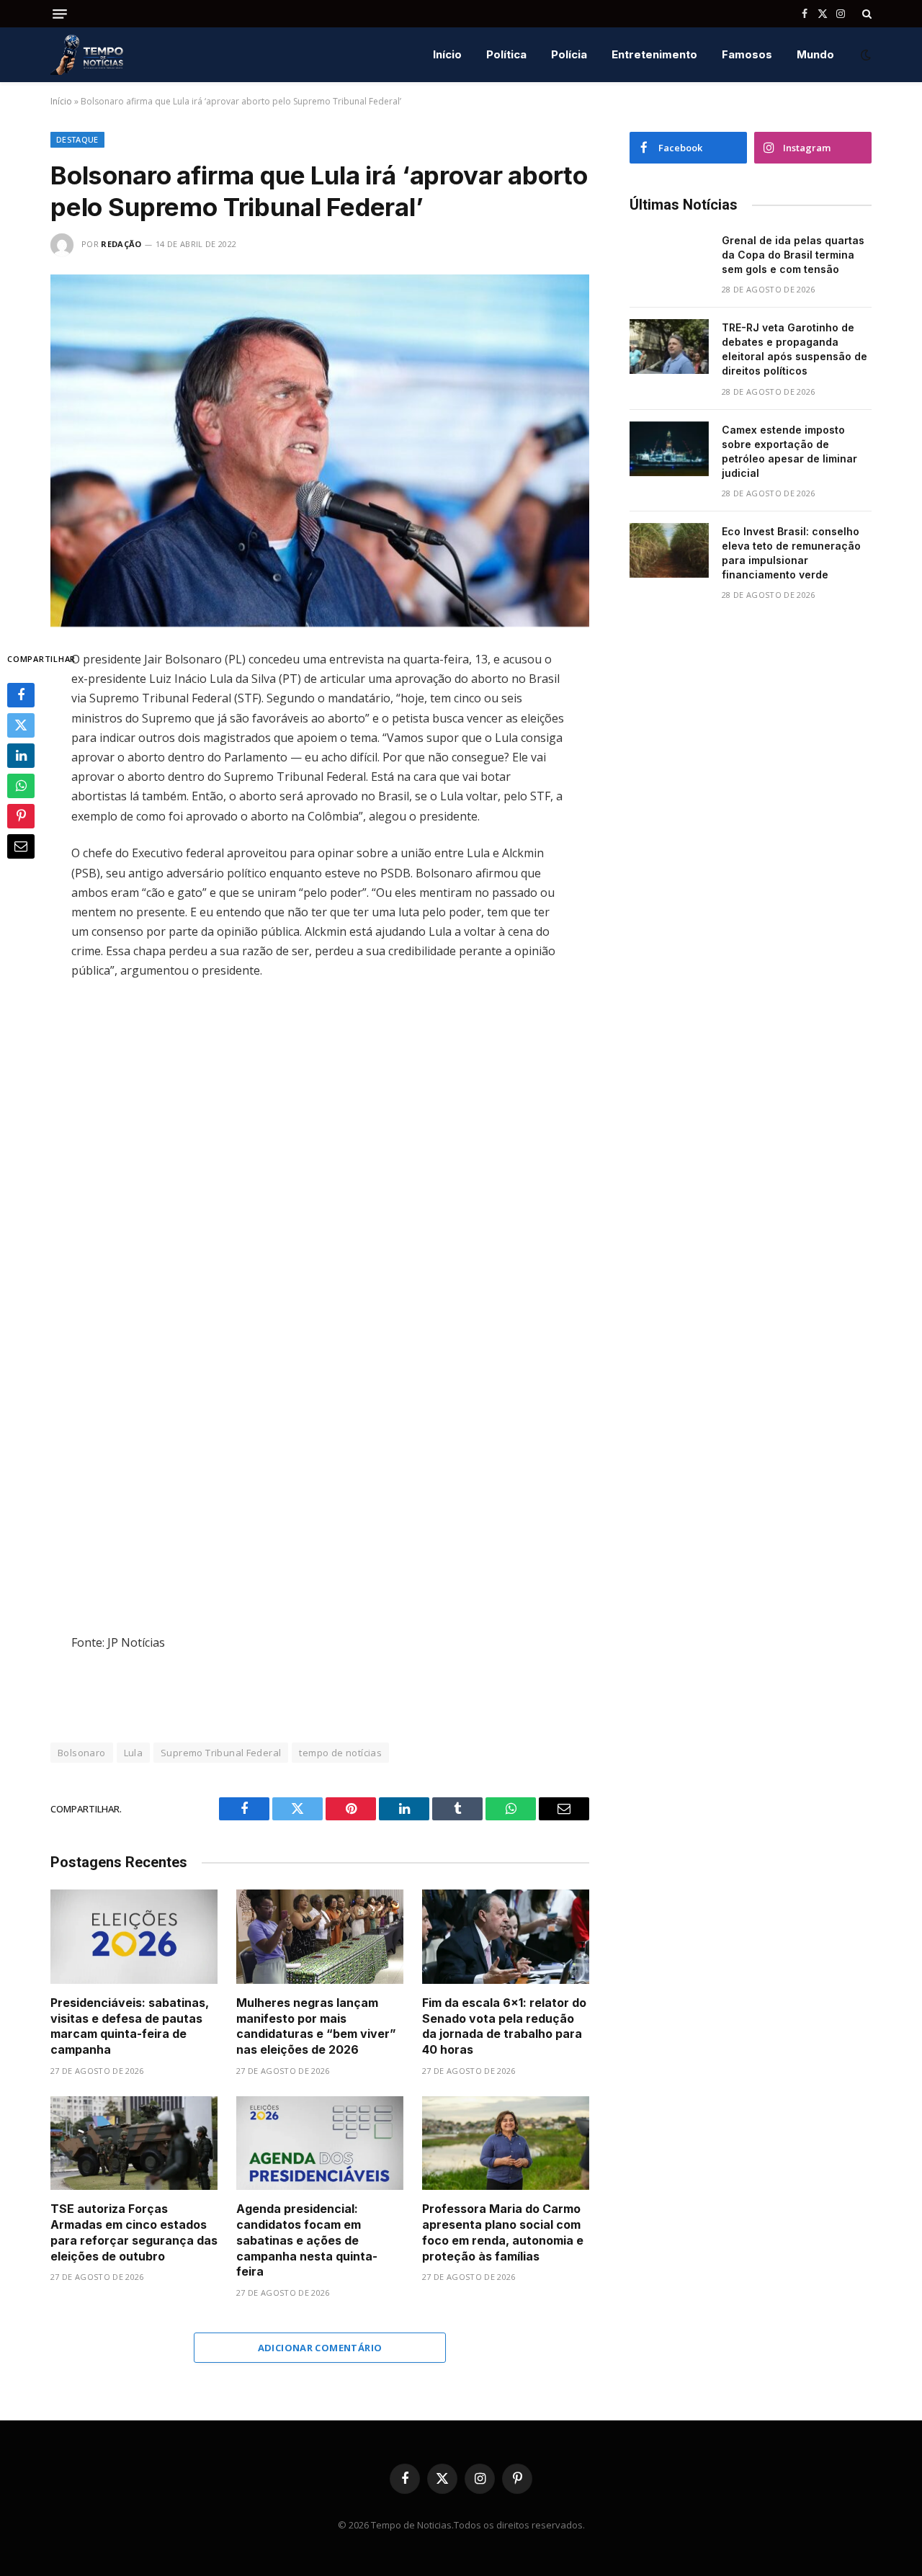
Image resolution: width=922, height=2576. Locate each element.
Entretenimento (654, 54)
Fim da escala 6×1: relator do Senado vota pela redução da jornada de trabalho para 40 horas (504, 2026)
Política (506, 54)
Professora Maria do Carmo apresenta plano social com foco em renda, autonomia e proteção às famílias (503, 2232)
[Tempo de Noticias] (87, 55)
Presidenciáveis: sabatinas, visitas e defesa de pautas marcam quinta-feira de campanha (130, 2026)
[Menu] (60, 14)
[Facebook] (21, 696)
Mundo (815, 54)
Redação (121, 244)
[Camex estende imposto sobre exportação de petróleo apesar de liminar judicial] (669, 449)
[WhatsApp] (21, 787)
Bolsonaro (82, 1753)
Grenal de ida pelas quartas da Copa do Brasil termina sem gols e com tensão (793, 255)
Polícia (569, 54)
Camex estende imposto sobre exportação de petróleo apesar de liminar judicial (789, 451)
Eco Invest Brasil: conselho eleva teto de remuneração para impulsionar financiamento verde (791, 553)
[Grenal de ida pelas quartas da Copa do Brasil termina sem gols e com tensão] (669, 259)
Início (447, 54)
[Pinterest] (21, 817)
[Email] (21, 847)
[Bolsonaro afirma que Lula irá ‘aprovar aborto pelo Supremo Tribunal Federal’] (320, 451)
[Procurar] (865, 14)
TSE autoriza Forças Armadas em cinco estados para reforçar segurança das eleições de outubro (134, 2232)
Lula (134, 1753)
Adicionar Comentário (320, 2348)
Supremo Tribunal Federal (221, 1753)
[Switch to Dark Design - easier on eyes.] (864, 55)
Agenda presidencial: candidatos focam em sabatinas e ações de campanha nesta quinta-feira (307, 2240)
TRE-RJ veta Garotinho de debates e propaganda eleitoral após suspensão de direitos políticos (795, 349)
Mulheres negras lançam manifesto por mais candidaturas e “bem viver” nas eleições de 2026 (316, 2026)
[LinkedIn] (21, 756)
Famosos (747, 54)
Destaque (77, 139)
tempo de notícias (340, 1753)
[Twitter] (21, 726)
